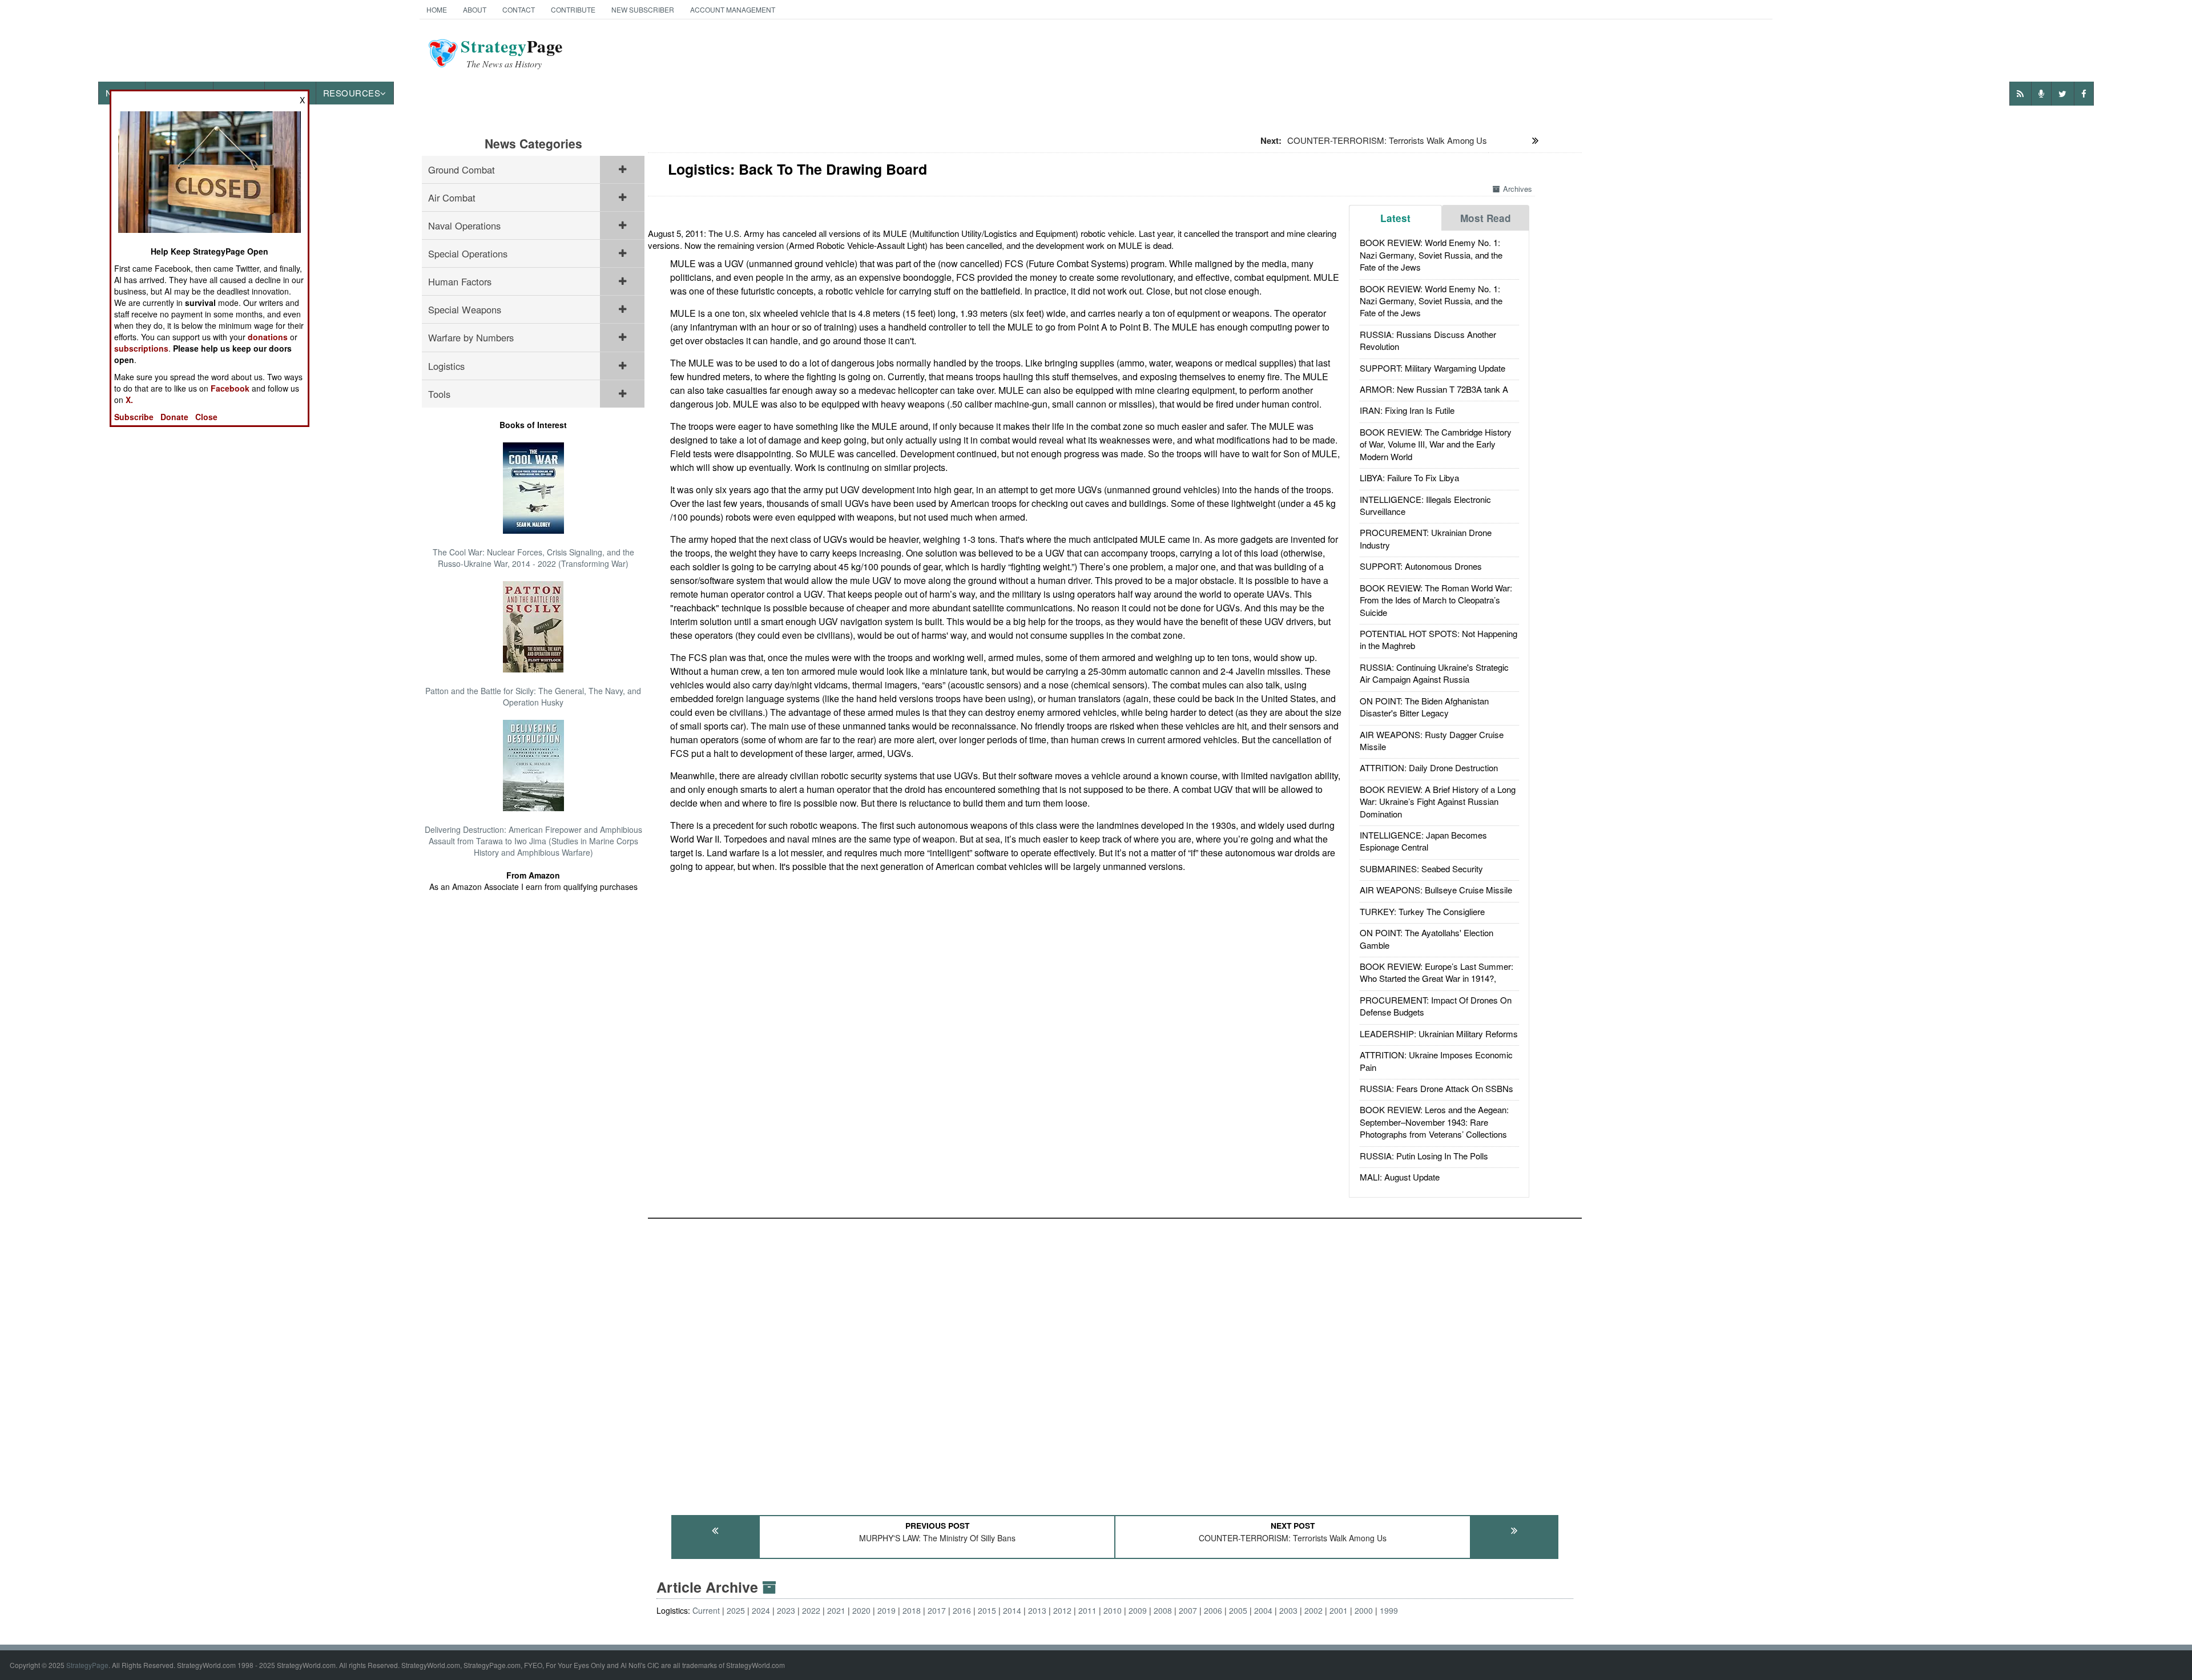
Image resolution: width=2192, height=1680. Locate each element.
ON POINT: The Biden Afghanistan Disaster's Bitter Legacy (1424, 707)
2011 (1087, 1610)
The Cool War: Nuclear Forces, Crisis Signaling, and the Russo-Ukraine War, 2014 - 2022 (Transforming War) (533, 558)
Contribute (573, 9)
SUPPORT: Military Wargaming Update (1433, 368)
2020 (861, 1610)
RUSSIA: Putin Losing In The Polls (1424, 1156)
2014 (1012, 1610)
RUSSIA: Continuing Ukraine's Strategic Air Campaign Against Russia (1434, 673)
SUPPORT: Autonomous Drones (1421, 566)
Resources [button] (352, 93)
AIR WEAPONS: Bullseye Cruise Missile (1436, 890)
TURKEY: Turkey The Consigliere (1422, 911)
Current (706, 1610)
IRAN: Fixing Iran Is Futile (1407, 410)
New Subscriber (643, 9)
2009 (1138, 1610)
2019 (887, 1610)
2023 (786, 1610)
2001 (1339, 1610)
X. (129, 400)
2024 (761, 1610)
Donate (174, 417)
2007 (1188, 1610)
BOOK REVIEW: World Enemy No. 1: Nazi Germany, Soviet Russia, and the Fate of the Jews (1431, 255)
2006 (1213, 1610)
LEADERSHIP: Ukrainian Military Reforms (1439, 1034)
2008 (1163, 1610)
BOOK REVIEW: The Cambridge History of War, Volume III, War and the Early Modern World (1436, 444)
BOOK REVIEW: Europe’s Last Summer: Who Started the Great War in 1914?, (1437, 972)
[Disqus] (1115, 1361)
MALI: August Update (1400, 1177)
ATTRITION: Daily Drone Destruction (1429, 768)
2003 (1288, 1610)
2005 (1238, 1610)
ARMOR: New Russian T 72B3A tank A (1434, 389)
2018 (912, 1610)
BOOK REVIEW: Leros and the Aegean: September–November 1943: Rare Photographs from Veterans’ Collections (1434, 1122)
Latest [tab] (1395, 218)
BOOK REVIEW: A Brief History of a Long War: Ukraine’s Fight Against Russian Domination (1438, 801)
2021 (836, 1610)
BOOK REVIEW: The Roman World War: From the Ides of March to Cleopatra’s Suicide (1436, 600)
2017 (937, 1610)
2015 (987, 1610)
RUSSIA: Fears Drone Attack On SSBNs (1437, 1088)
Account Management (733, 9)
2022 (811, 1610)
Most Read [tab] (1486, 218)
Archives (1518, 189)
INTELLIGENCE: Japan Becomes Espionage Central (1423, 841)
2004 (1263, 1610)
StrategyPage (87, 1665)
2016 (962, 1610)
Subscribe (134, 417)
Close (206, 417)
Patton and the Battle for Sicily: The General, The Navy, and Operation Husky (533, 696)
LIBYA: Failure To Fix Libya (1409, 478)
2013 (1037, 1610)
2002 (1313, 1610)
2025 (736, 1610)
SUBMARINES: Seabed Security (1421, 869)
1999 (1389, 1610)
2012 (1062, 1610)
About (475, 9)
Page (512, 53)
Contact (519, 9)
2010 (1113, 1610)
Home (437, 9)
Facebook (230, 388)
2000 (1364, 1610)
